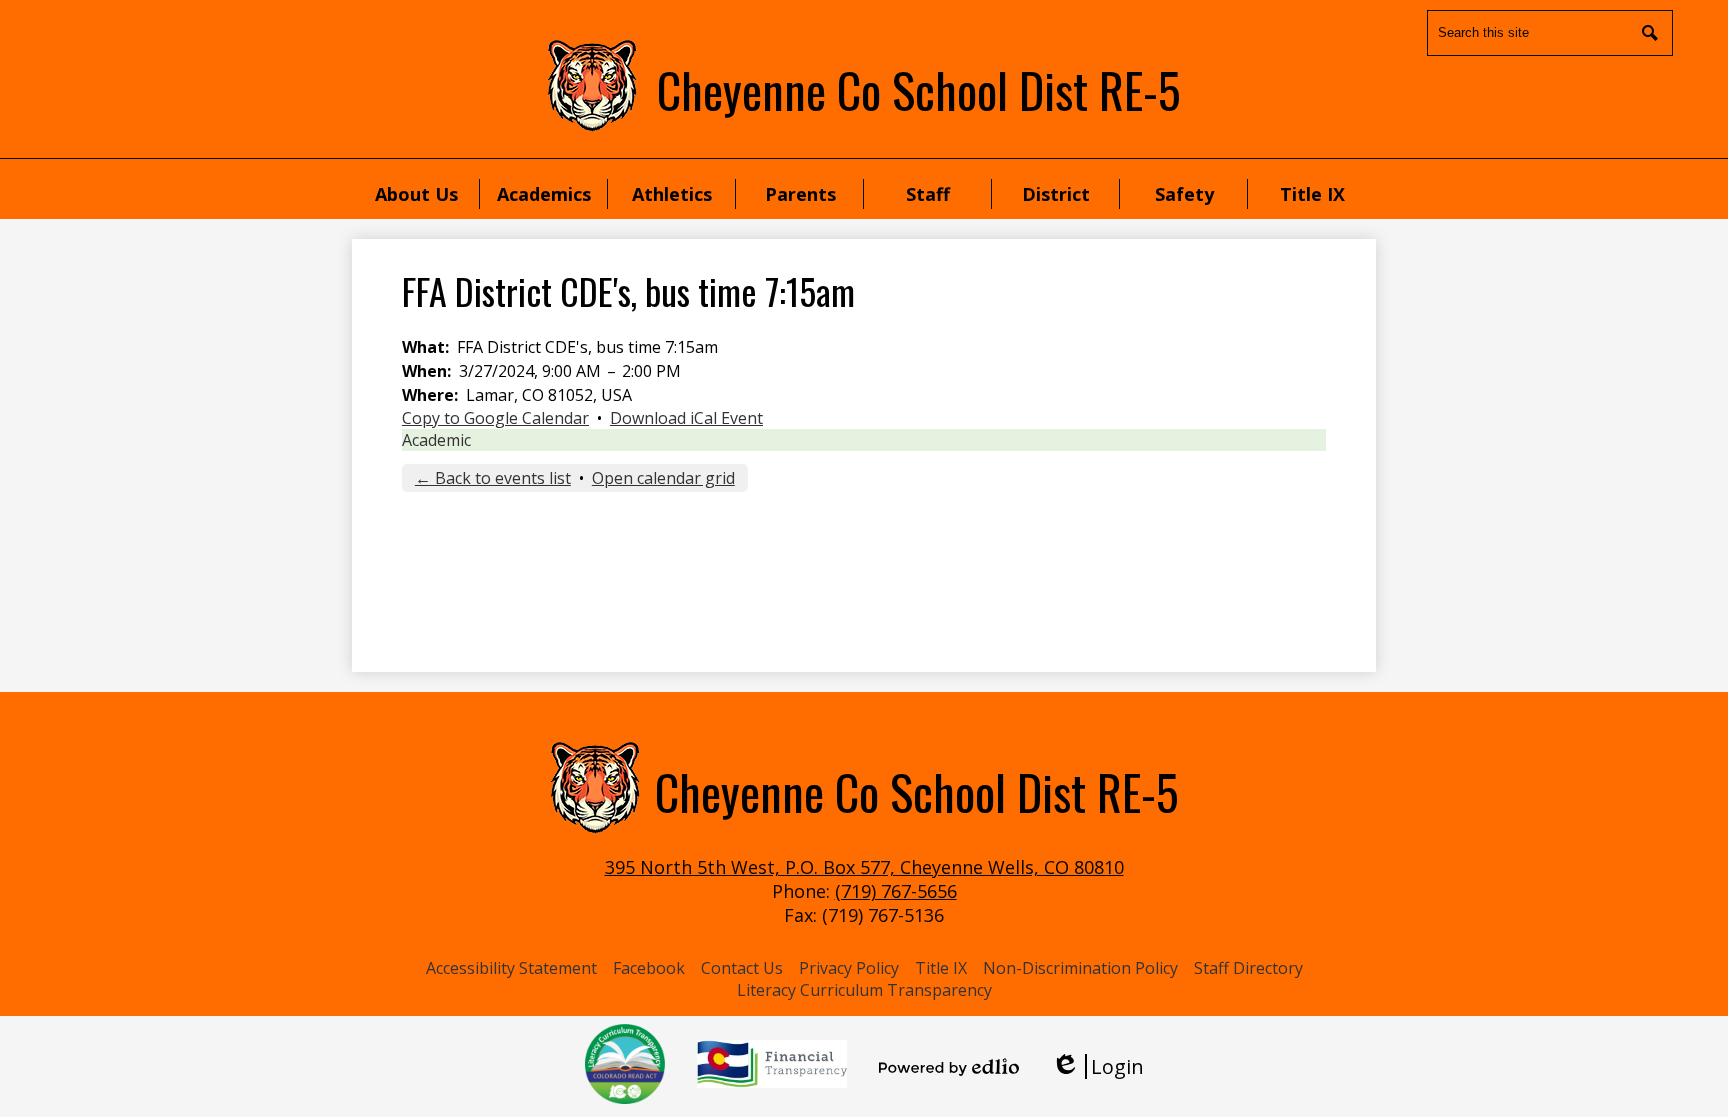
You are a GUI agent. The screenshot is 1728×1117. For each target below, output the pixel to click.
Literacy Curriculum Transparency (864, 990)
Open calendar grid (663, 478)
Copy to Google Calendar (495, 418)
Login (1097, 1066)
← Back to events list (493, 478)
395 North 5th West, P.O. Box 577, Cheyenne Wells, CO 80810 (864, 867)
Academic (436, 440)
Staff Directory (1248, 968)
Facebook (649, 968)
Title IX (941, 968)
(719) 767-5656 (896, 891)
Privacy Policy (849, 968)
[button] (416, 194)
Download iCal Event (686, 418)
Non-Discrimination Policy (1080, 968)
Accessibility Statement (511, 968)
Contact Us (742, 968)
